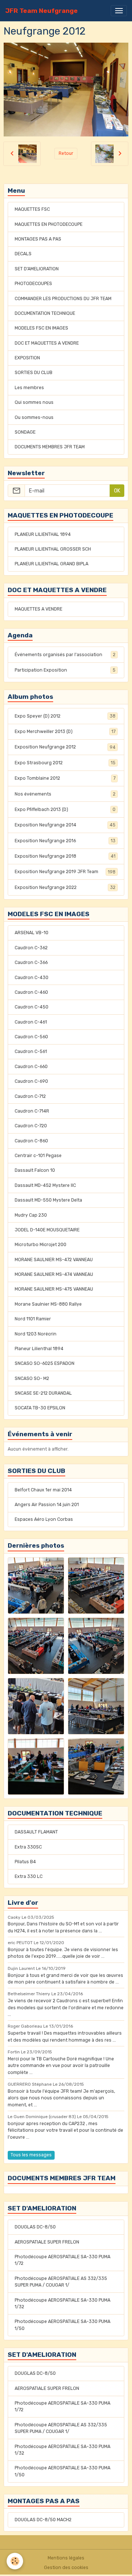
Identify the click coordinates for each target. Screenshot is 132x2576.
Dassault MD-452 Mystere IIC (45, 1185)
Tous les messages (31, 2155)
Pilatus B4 (25, 1862)
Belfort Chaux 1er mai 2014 (43, 1490)
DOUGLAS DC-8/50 (35, 2227)
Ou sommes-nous (34, 417)
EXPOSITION (27, 358)
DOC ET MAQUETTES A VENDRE (47, 343)
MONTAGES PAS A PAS (38, 239)
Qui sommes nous (34, 402)
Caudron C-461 (31, 1022)
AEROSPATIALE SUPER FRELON (47, 2242)
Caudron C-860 (31, 1141)
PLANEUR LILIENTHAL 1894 (43, 534)
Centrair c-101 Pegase (38, 1156)
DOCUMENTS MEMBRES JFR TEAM (50, 447)
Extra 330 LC (29, 1876)
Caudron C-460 (31, 992)
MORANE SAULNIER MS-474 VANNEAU (54, 1274)
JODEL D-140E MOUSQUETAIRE (47, 1230)
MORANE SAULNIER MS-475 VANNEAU (54, 1289)
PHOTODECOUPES (33, 284)
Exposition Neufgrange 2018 (65, 856)
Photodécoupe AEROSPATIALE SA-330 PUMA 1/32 (63, 2303)
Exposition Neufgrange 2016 (65, 841)
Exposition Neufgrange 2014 (65, 825)
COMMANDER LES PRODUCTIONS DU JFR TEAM (63, 299)
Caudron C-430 (32, 978)
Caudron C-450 (32, 1007)
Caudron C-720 (31, 1126)
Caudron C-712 (30, 1096)
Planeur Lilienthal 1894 (39, 1349)
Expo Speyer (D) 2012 (65, 716)
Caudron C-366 (31, 963)
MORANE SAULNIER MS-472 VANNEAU (54, 1260)
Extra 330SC (28, 1847)
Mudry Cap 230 (31, 1215)
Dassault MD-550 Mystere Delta (48, 1200)
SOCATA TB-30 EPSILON (40, 1408)
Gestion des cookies (66, 2568)
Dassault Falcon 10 (35, 1170)
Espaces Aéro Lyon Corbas (44, 1519)
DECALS (23, 254)
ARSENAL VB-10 (32, 933)
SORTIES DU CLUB (34, 373)
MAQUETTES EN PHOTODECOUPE (49, 224)
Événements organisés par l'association (65, 655)
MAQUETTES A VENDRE (38, 609)
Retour (66, 153)
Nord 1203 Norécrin (36, 1334)
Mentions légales (66, 2558)
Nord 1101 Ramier (33, 1319)
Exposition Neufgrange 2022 (65, 887)
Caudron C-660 (31, 1067)
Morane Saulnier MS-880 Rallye (48, 1304)
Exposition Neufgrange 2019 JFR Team (65, 872)
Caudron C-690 (31, 1081)
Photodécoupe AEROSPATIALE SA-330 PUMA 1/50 (63, 2325)
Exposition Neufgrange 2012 (65, 747)
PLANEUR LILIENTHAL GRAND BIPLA (52, 564)
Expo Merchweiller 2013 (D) (65, 732)
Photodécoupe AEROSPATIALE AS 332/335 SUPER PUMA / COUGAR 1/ (61, 2282)
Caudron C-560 (31, 1037)
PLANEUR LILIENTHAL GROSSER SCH (53, 549)
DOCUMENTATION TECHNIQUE (45, 313)
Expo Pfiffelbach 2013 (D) (65, 810)
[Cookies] (15, 2561)
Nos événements (65, 794)
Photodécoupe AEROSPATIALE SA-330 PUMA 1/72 (63, 2260)
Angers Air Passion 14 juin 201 (47, 1505)
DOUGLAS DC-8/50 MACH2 (43, 2520)
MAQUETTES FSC (32, 209)
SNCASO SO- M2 (32, 1378)
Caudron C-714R (32, 1111)
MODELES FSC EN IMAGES (41, 328)
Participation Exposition (65, 670)
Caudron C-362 (31, 948)
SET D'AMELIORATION (37, 269)
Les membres (29, 388)
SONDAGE (25, 432)
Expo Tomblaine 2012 (65, 778)
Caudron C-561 (31, 1052)
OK (117, 491)
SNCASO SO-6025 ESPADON (45, 1363)
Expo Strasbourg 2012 (65, 763)
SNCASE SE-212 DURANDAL (43, 1393)
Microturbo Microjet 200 (41, 1245)
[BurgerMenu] (119, 11)
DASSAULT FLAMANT (36, 1832)
